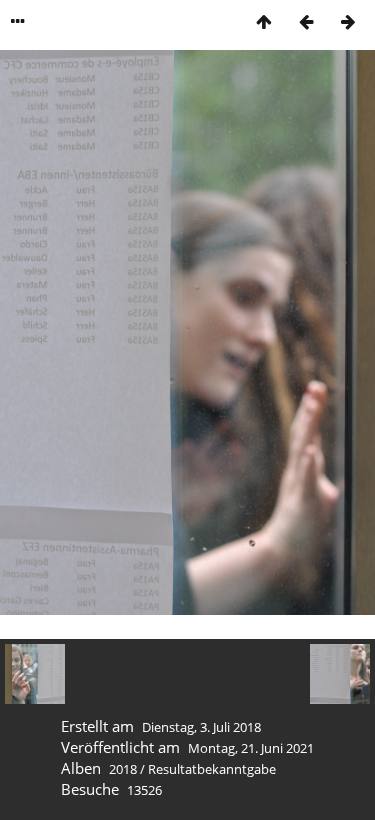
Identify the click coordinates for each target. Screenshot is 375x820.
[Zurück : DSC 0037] (306, 21)
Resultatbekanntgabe (212, 769)
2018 (123, 769)
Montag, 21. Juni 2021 (251, 748)
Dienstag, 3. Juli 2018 (201, 727)
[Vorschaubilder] (264, 21)
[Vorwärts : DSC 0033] (348, 21)
